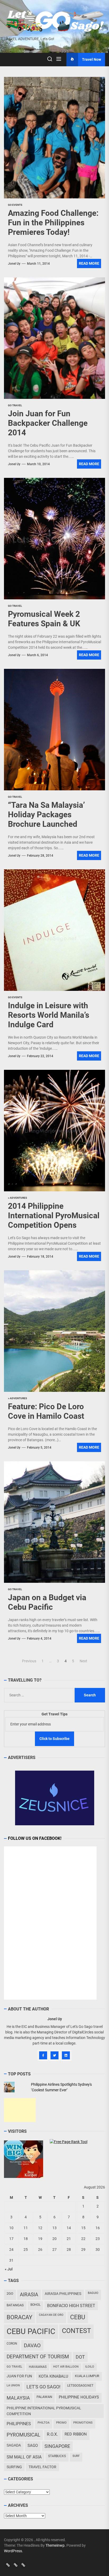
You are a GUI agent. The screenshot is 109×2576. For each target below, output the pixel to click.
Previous (29, 1661)
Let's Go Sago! (44, 2387)
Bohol (35, 2305)
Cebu (78, 2317)
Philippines (19, 2424)
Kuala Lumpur (87, 2376)
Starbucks (57, 2456)
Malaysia (18, 2398)
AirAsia (29, 2295)
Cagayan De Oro (51, 2315)
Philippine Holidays (79, 2397)
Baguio (93, 2293)
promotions (83, 2423)
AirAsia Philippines (63, 2294)
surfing (14, 2467)
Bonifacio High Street (71, 2306)
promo (61, 2423)
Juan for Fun (19, 2376)
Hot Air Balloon (66, 2367)
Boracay (19, 2317)
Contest (76, 2331)
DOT (80, 2357)
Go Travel (14, 2367)
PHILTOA (44, 2423)
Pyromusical (23, 2435)
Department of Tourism (38, 2357)
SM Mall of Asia (24, 2457)
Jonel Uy (14, 264)
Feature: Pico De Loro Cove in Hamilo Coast (46, 1411)
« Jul (9, 2269)
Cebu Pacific (31, 2331)
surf (76, 2456)
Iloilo (90, 2367)
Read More (89, 263)
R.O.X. (52, 2434)
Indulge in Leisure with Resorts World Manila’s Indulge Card (49, 1015)
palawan (44, 2397)
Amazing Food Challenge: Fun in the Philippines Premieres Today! (53, 223)
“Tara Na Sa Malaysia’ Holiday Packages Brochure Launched (46, 815)
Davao (32, 2345)
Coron (12, 2344)
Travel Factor (42, 2467)
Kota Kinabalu (53, 2376)
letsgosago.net (80, 2386)
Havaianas (38, 2367)
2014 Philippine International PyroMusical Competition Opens (54, 1215)
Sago (33, 2446)
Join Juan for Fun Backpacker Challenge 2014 (48, 423)
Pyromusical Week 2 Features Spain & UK (44, 619)
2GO (10, 2293)
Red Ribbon (76, 2434)
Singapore (57, 2446)
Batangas (15, 2305)
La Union (13, 2385)
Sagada (14, 2445)
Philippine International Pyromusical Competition (44, 2411)
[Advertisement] (20, 2110)
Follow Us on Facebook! (35, 1838)
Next (83, 1661)
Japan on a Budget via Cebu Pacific (47, 1602)
